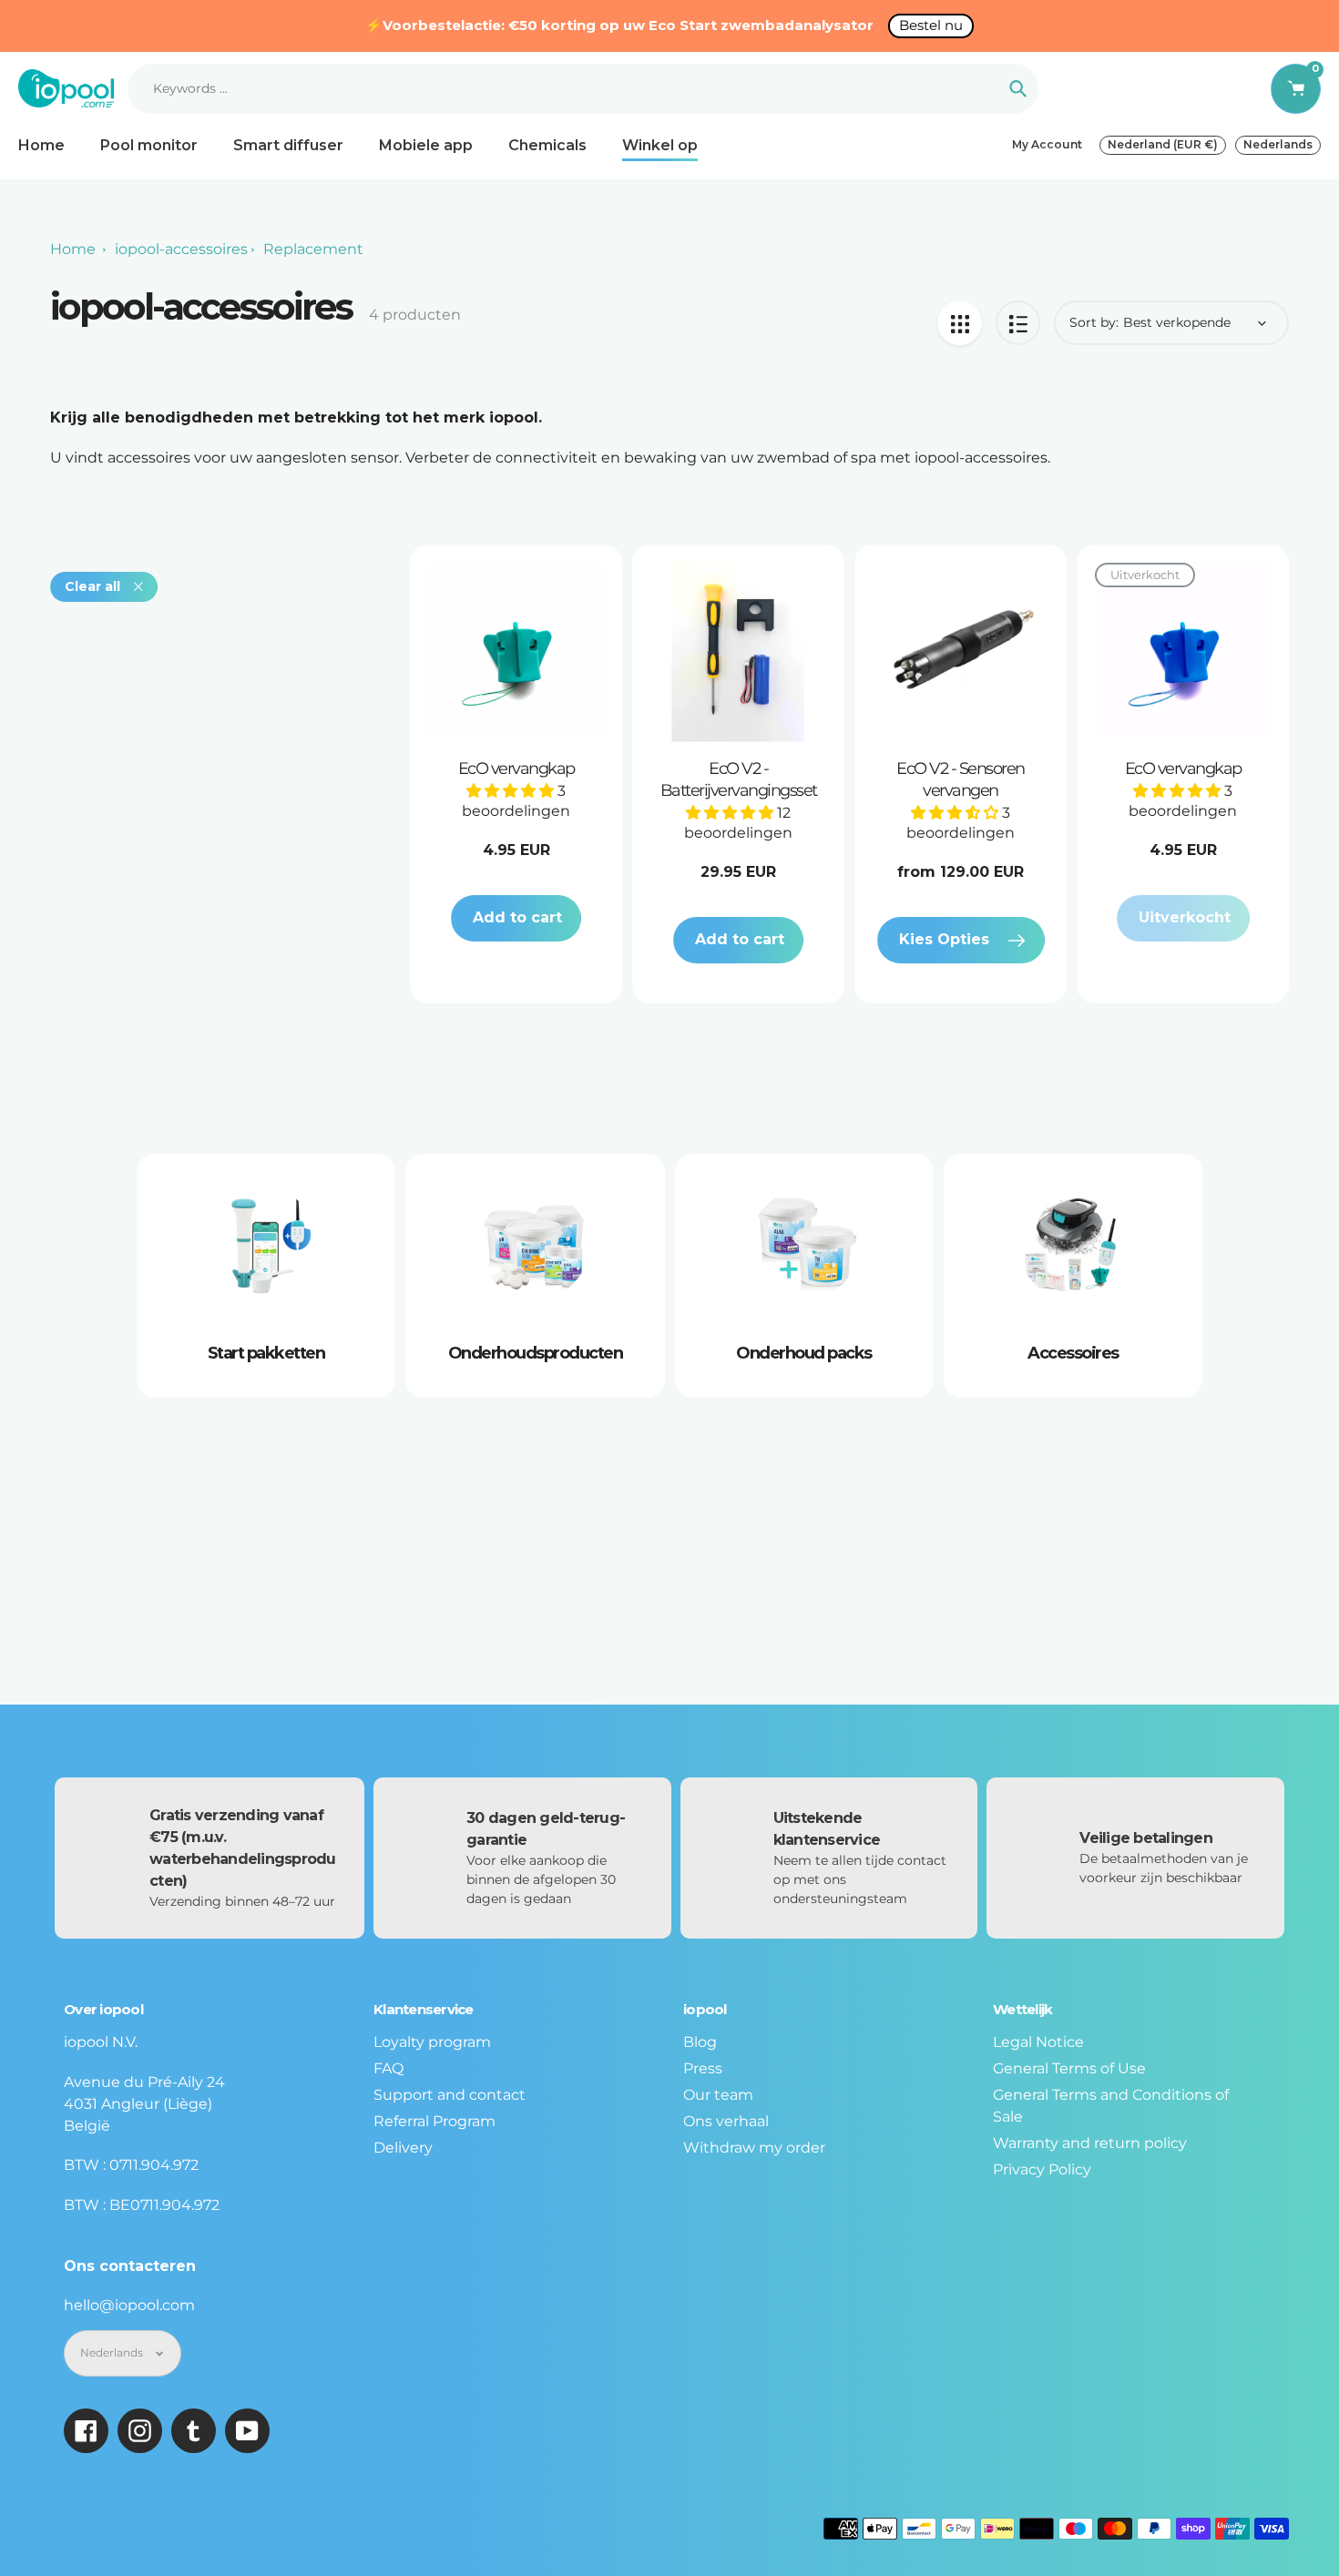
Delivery (403, 2148)
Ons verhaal (726, 2121)
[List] (1018, 323)
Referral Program (434, 2121)
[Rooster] (960, 323)
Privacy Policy (1042, 2169)
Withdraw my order (754, 2148)
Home (73, 249)
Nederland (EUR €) (1163, 144)
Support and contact (450, 2095)
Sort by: (1094, 322)
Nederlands (1278, 144)
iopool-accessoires (181, 249)
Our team (718, 2095)
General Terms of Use (1069, 2068)
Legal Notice (1038, 2042)
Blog (700, 2042)
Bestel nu (931, 25)
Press (703, 2068)
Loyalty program (432, 2042)
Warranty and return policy (1090, 2143)
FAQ (388, 2068)
